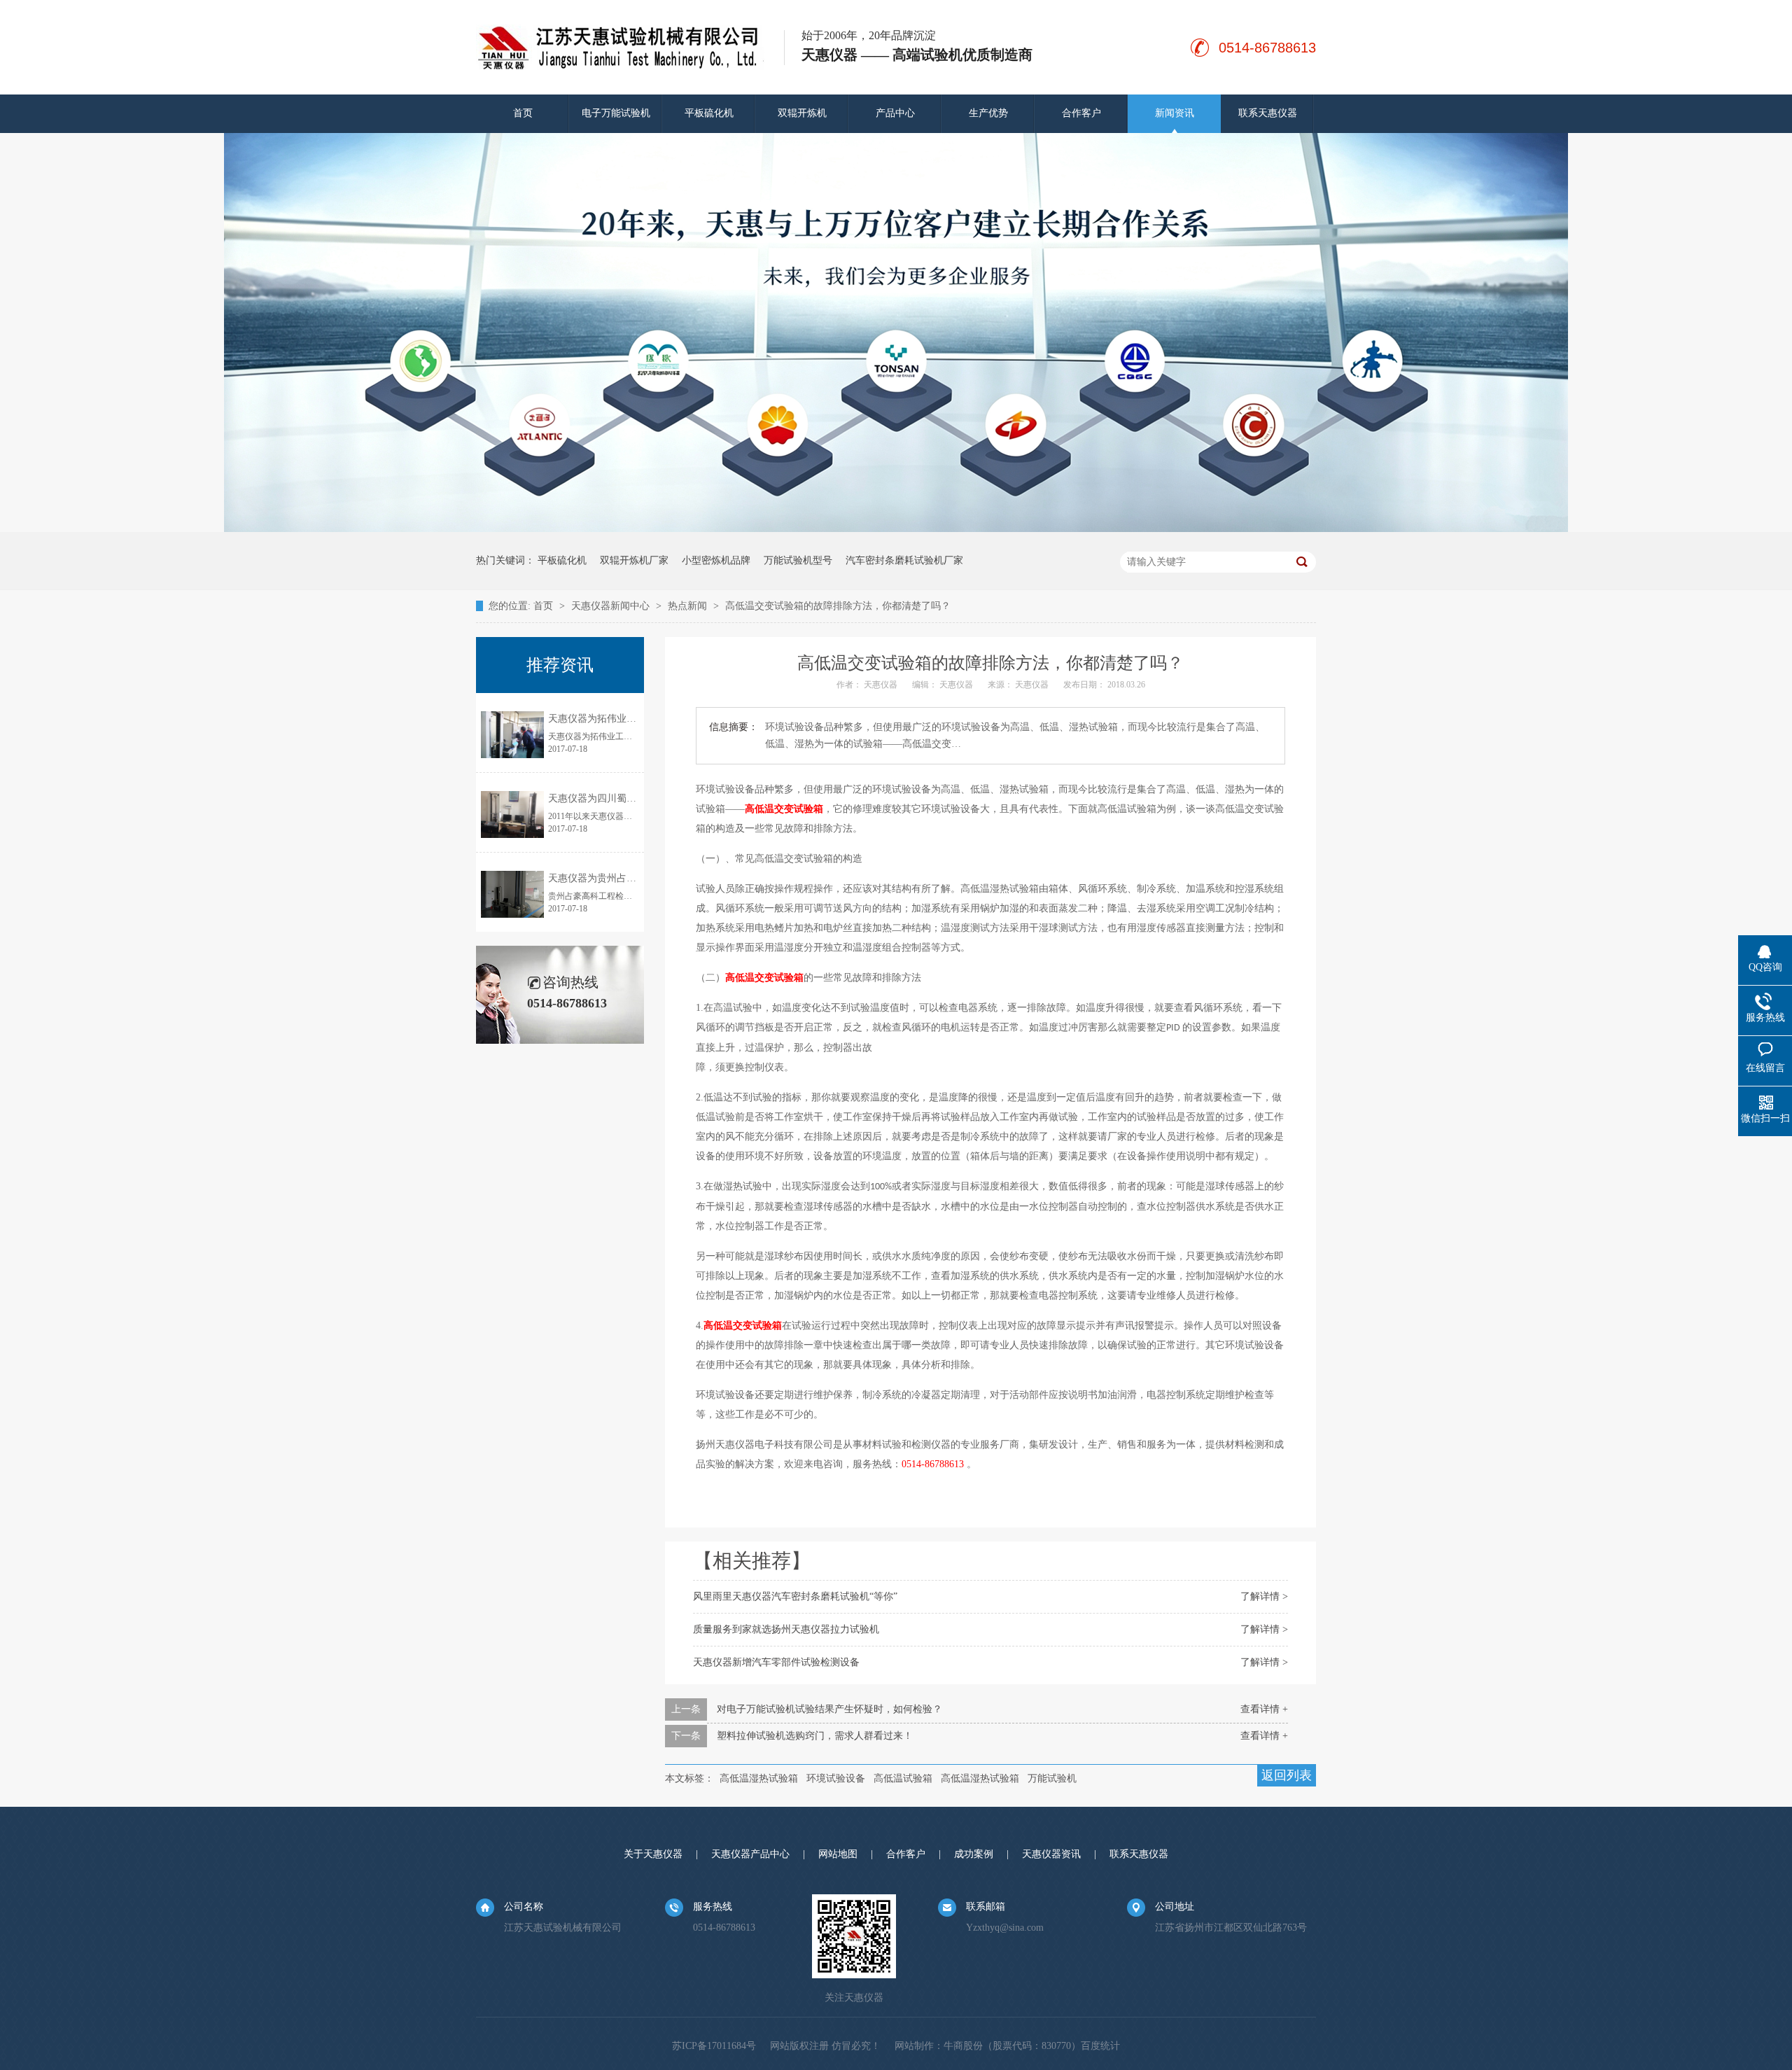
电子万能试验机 (616, 113)
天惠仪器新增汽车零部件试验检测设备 (776, 1662)
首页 (523, 113)
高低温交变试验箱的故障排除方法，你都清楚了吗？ (838, 606)
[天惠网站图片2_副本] (896, 529)
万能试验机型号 (798, 560)
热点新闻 (689, 606)
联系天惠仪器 (1268, 113)
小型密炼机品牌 (716, 560)
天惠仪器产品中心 (750, 1854)
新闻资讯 (1175, 113)
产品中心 (895, 113)
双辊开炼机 (802, 113)
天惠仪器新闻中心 (612, 606)
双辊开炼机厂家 (634, 560)
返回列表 (1287, 1775)
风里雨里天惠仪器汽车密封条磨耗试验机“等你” (795, 1596)
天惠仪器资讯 (1051, 1854)
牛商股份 (963, 2046)
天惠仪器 (882, 685)
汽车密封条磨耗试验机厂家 (904, 560)
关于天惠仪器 (653, 1854)
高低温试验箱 (903, 1778)
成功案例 (974, 1854)
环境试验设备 (836, 1778)
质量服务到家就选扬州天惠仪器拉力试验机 (786, 1629)
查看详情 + (1264, 1709)
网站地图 (838, 1854)
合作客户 (1081, 113)
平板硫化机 (709, 113)
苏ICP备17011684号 (714, 2046)
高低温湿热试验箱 (759, 1778)
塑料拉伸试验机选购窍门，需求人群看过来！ (815, 1736)
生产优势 (988, 113)
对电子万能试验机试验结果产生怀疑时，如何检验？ (829, 1709)
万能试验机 (1052, 1778)
